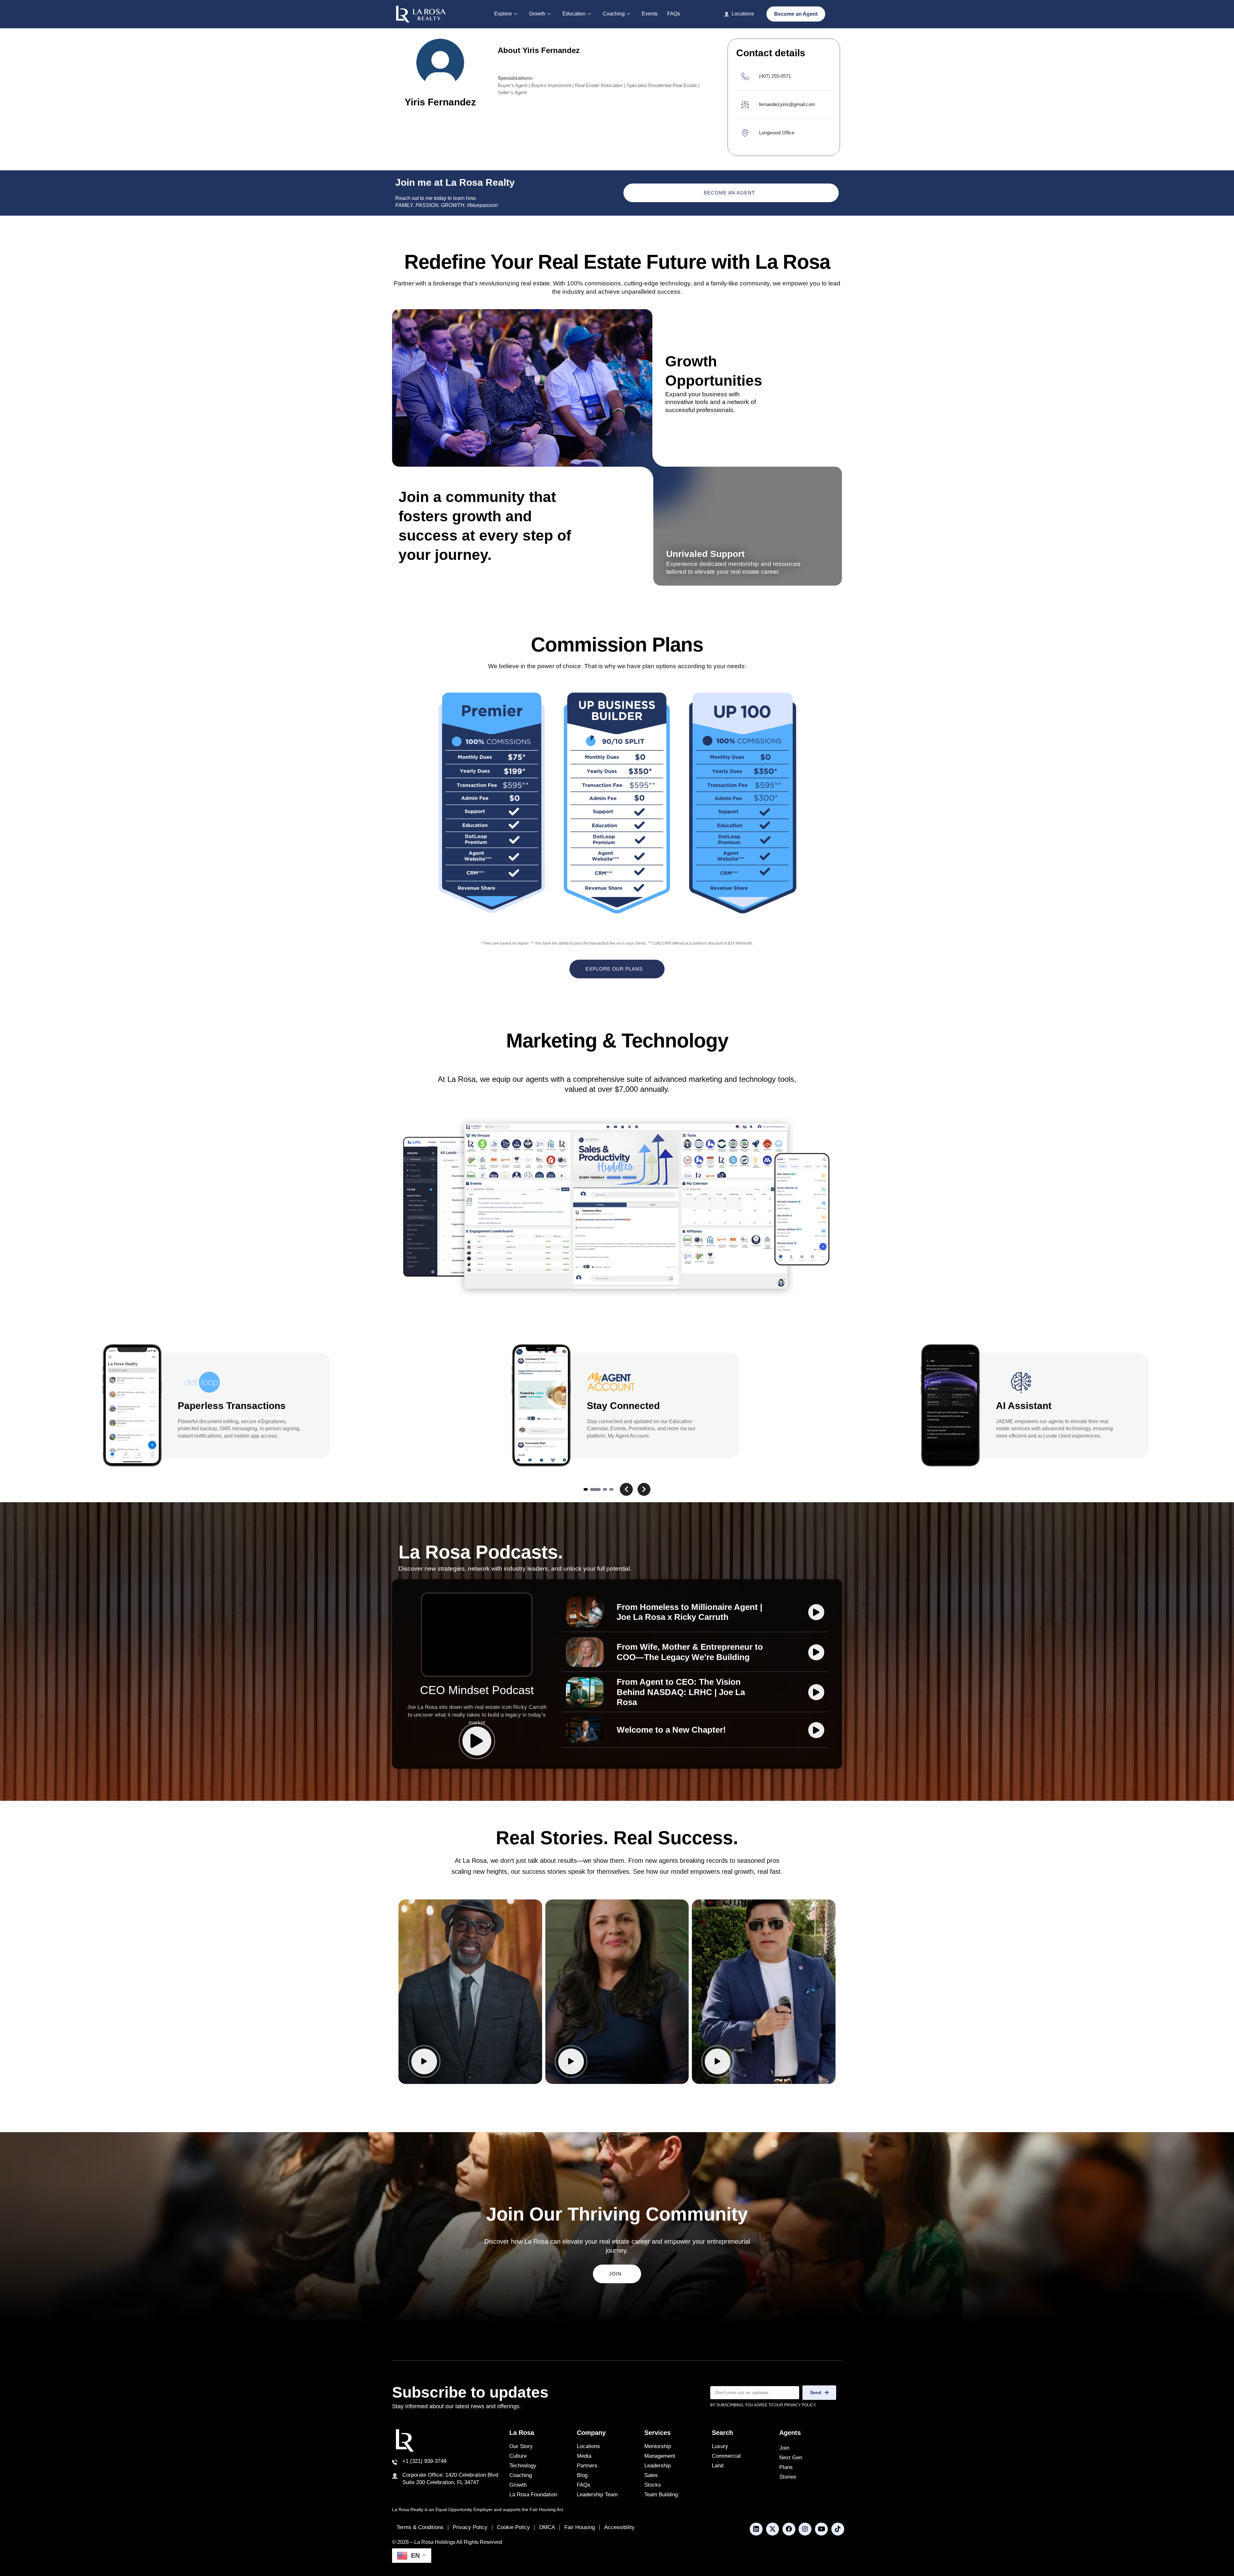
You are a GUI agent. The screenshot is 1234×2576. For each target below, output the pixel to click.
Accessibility (619, 2527)
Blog (582, 2475)
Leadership (657, 2466)
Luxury (720, 2446)
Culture (518, 2456)
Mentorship (658, 2446)
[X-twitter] (773, 2529)
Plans (786, 2467)
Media (584, 2456)
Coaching (614, 14)
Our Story (521, 2446)
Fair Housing (580, 2527)
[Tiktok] (838, 2529)
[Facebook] (789, 2529)
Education (574, 14)
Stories (788, 2477)
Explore (503, 14)
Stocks (653, 2485)
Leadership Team (597, 2495)
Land (718, 2466)
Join (784, 2448)
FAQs (674, 14)
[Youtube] (821, 2529)
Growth (537, 14)
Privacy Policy (470, 2527)
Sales (651, 2475)
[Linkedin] (756, 2529)
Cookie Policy (513, 2527)
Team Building (661, 2495)
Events (650, 14)
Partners (587, 2466)
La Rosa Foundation (533, 2495)
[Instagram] (805, 2529)
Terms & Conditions (420, 2527)
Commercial (726, 2456)
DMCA (547, 2527)
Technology (523, 2466)
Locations (588, 2446)
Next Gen (791, 2458)
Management (660, 2456)
